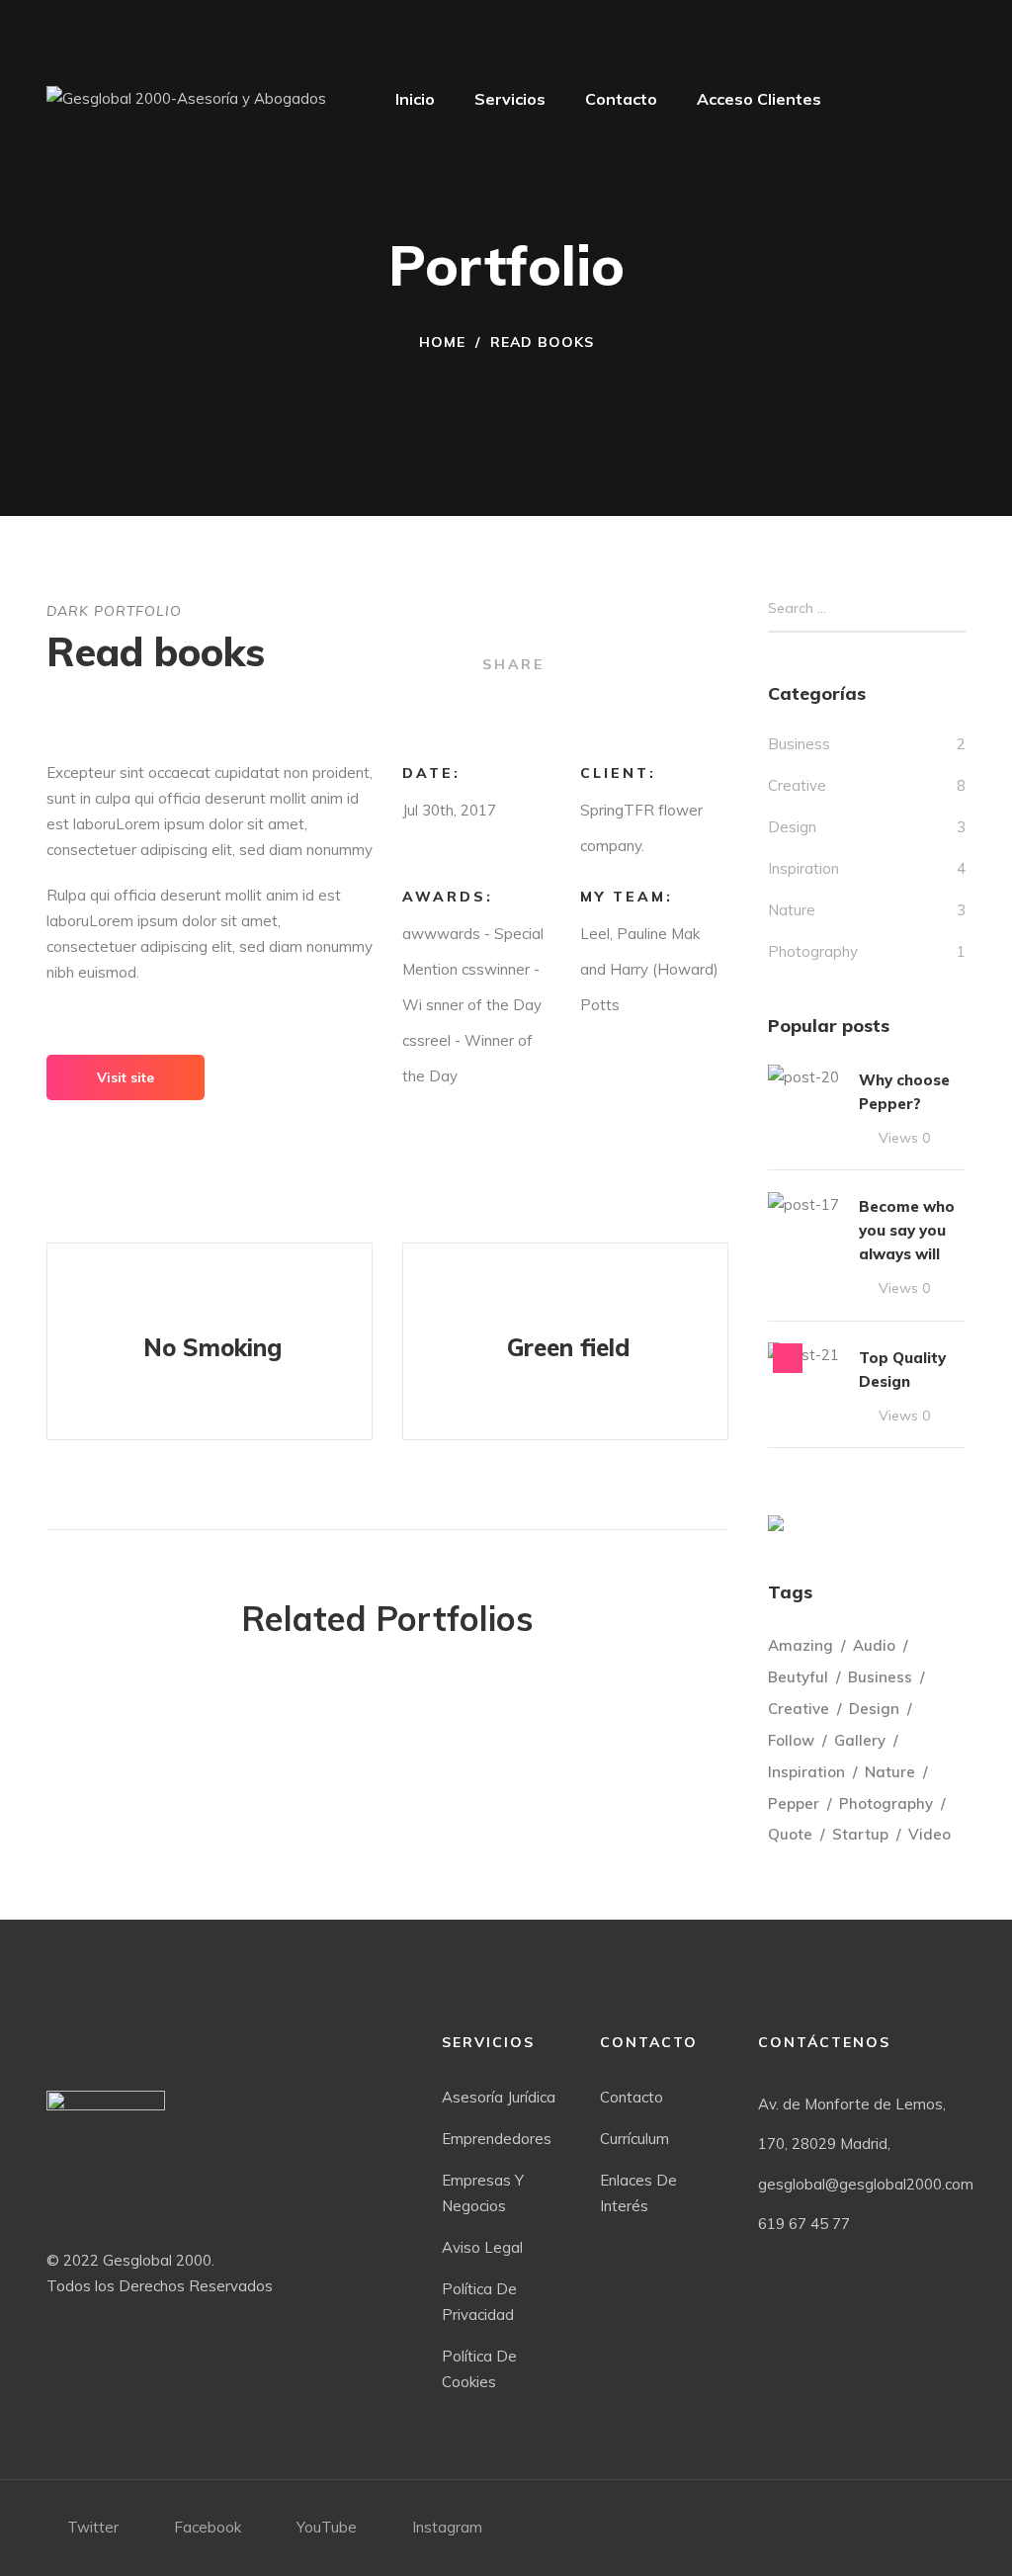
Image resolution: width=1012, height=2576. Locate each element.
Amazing (801, 1645)
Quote (790, 1834)
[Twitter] (600, 662)
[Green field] (565, 1341)
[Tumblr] (692, 662)
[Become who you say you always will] (803, 1203)
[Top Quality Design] (803, 1355)
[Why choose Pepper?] (803, 1077)
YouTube (327, 2527)
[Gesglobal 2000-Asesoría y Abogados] (186, 99)
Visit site (126, 1077)
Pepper (794, 1803)
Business (799, 744)
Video (929, 1834)
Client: (618, 773)
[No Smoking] (210, 1341)
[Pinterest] (723, 662)
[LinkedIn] (662, 662)
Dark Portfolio (114, 611)
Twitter (93, 2527)
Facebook (208, 2527)
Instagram (447, 2527)
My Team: (627, 897)
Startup (860, 1834)
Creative (797, 785)
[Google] (631, 662)
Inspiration (803, 868)
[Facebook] (570, 662)
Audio (874, 1645)
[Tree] (776, 1523)
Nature (792, 910)
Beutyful (798, 1677)
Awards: (448, 897)
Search (959, 609)
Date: (431, 773)
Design (792, 827)
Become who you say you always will (907, 1230)
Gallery (860, 1740)
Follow (791, 1740)
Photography (813, 951)
